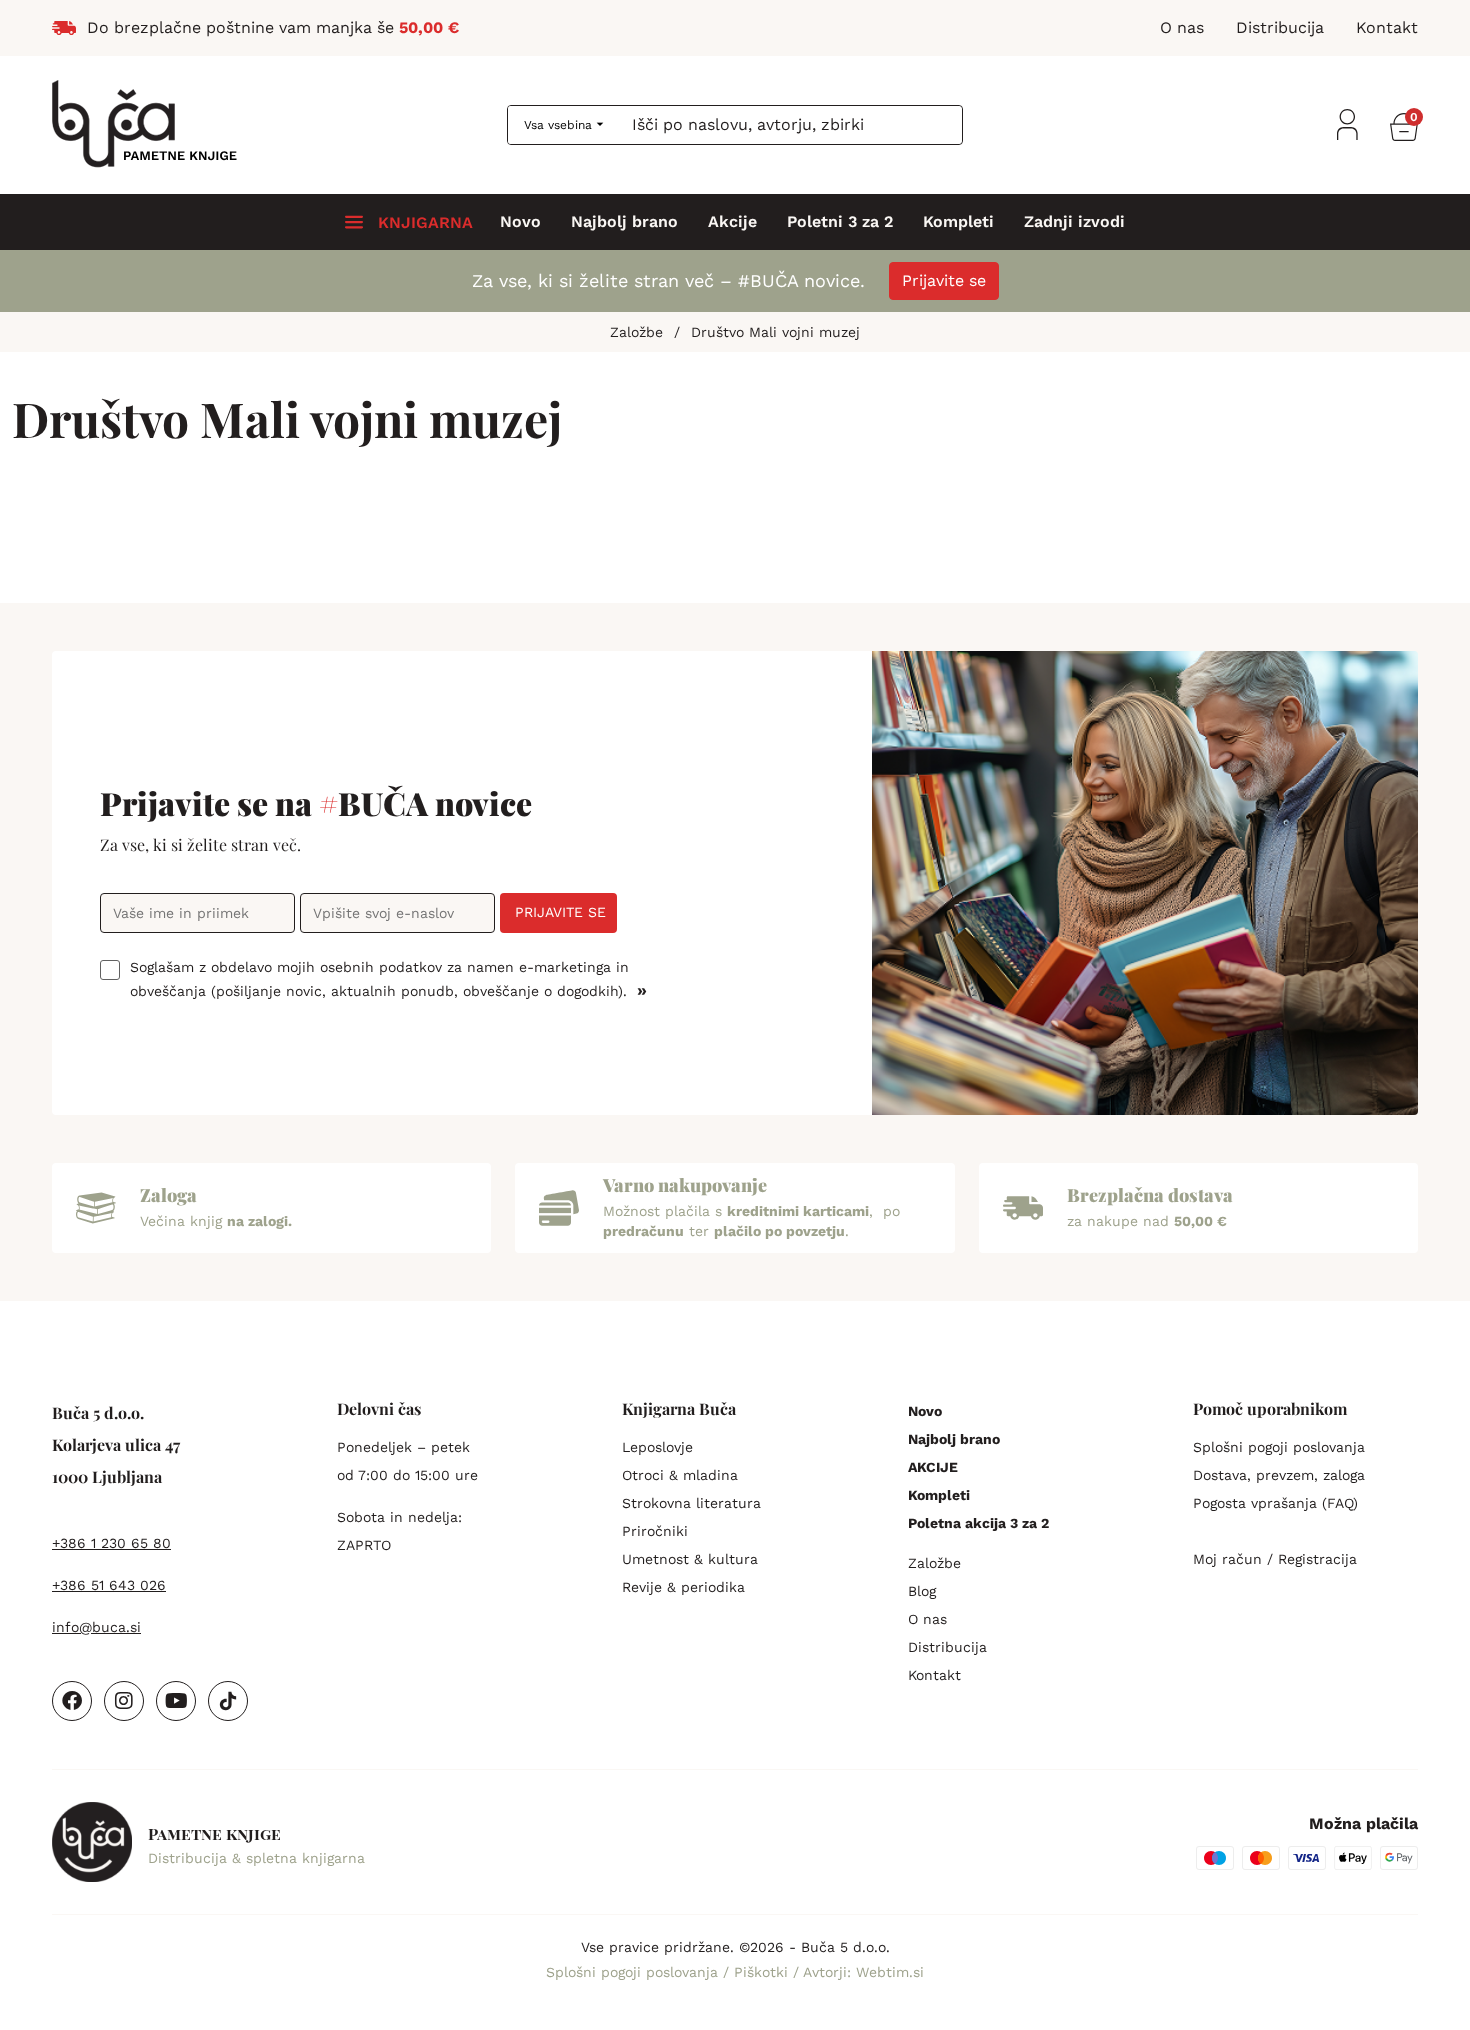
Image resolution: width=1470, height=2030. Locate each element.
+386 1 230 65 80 (111, 1543)
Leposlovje (657, 1447)
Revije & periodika (683, 1587)
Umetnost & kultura (690, 1559)
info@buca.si (96, 1627)
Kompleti (958, 222)
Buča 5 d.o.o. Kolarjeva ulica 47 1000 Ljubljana (116, 1444)
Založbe (934, 1563)
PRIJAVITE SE (560, 912)
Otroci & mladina (680, 1475)
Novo (520, 222)
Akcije (732, 222)
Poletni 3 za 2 (840, 222)
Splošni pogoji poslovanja (1279, 1447)
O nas (927, 1619)
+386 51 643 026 (109, 1585)
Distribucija (947, 1647)
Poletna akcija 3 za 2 (978, 1523)
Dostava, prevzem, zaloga (1279, 1475)
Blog (922, 1591)
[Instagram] (124, 1701)
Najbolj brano (624, 222)
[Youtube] (176, 1701)
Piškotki (763, 1972)
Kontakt (934, 1675)
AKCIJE (933, 1467)
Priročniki (655, 1531)
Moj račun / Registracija (1275, 1559)
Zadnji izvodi (1074, 222)
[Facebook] (72, 1701)
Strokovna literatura (691, 1503)
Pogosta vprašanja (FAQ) (1275, 1503)
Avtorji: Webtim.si (863, 1972)
